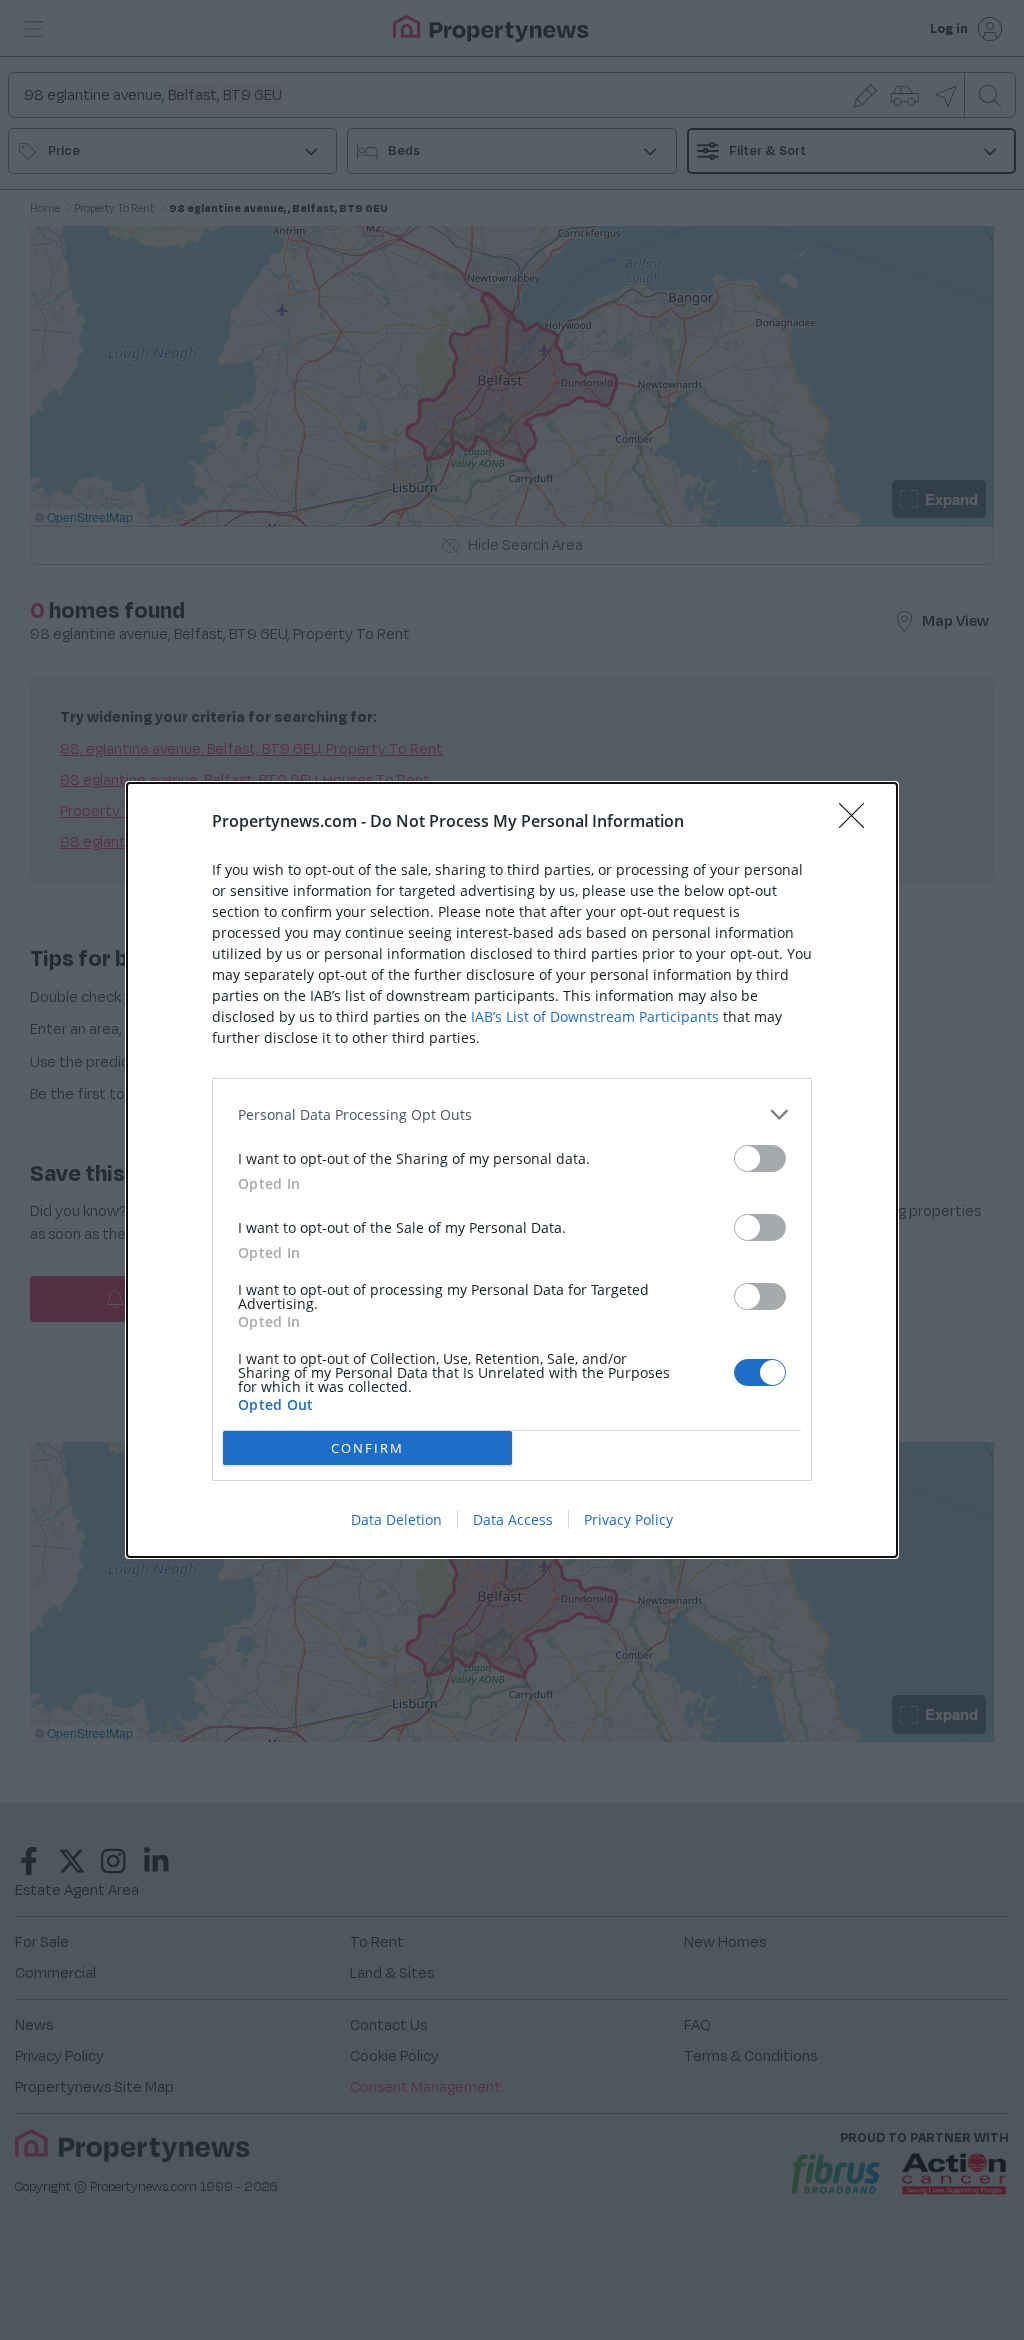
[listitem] (512, 1114)
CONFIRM (367, 1448)
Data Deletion (396, 1519)
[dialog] (512, 1170)
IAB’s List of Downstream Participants (595, 1016)
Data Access (513, 1519)
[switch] (760, 1158)
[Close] (858, 822)
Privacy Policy (628, 1519)
